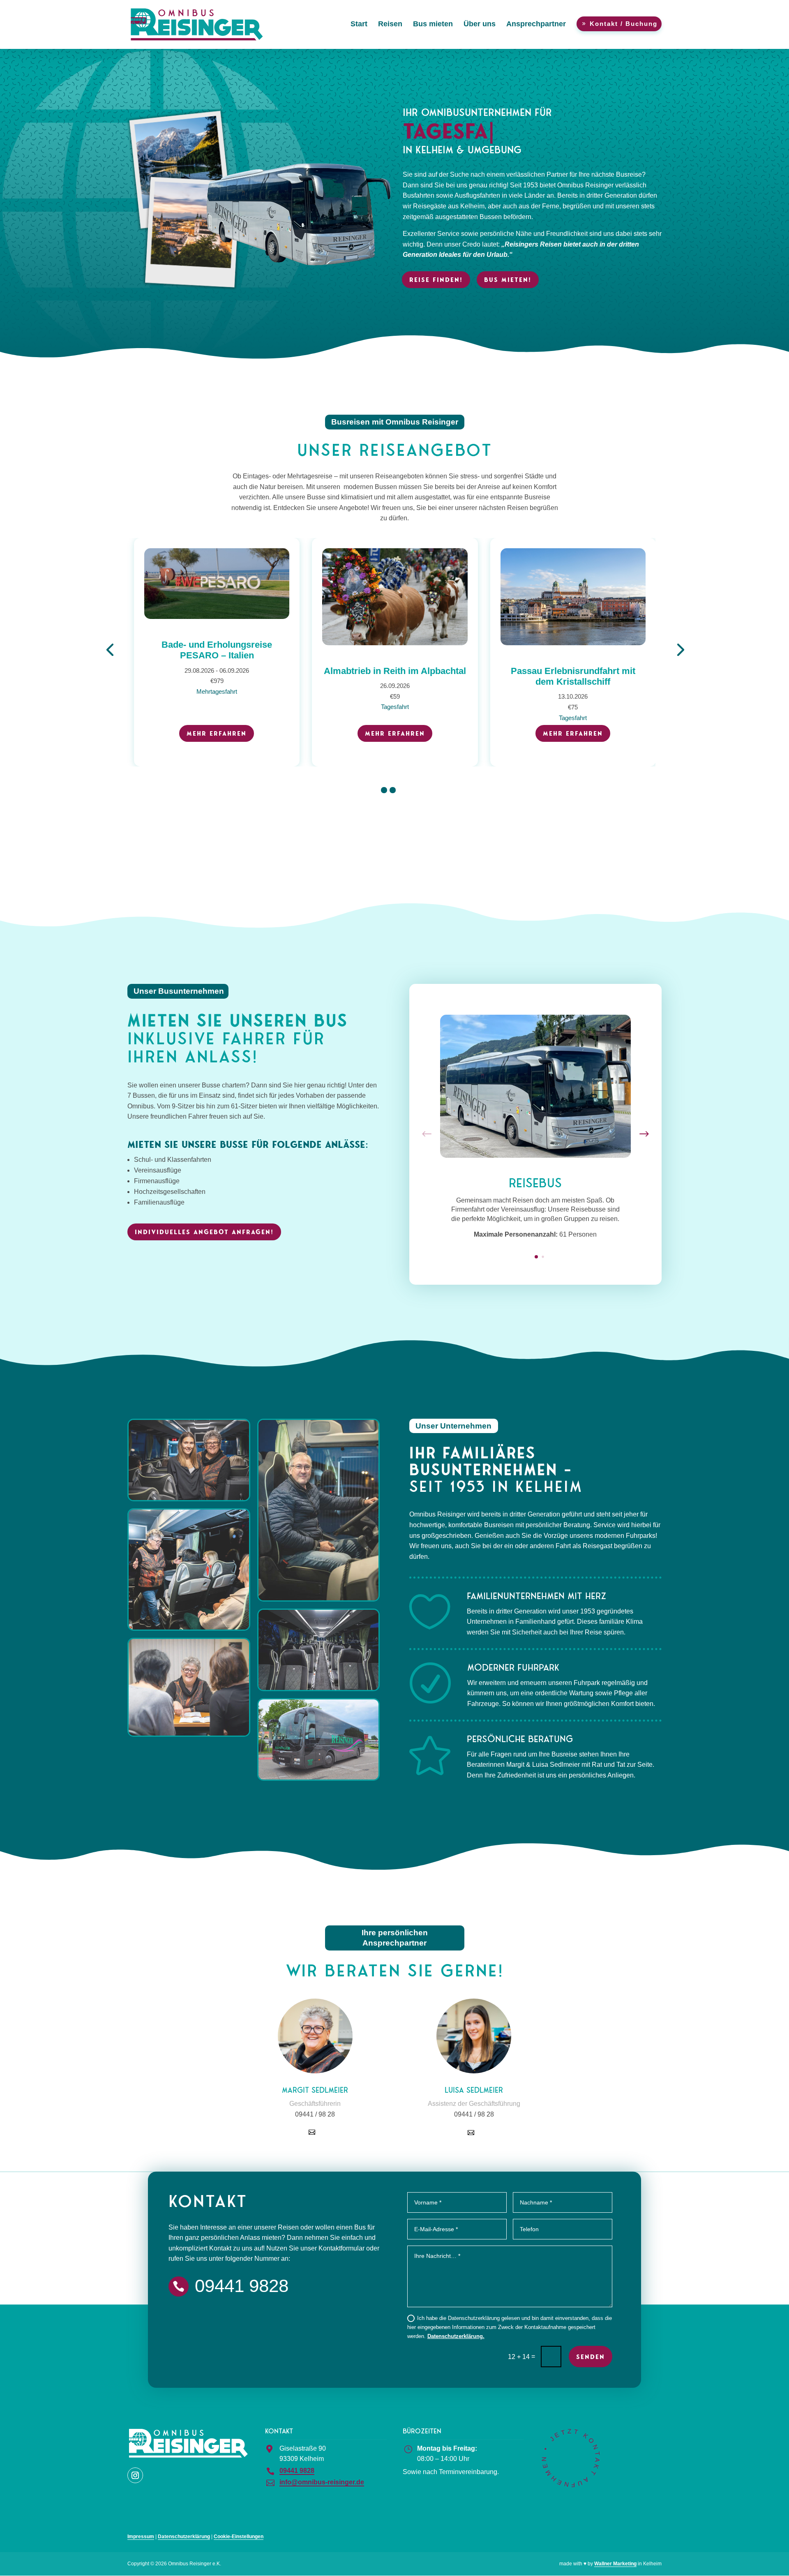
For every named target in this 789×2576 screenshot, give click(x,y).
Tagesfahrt (217, 707)
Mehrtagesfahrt (573, 707)
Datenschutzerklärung (184, 2537)
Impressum (141, 2537)
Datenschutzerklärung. (456, 2336)
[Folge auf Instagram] (135, 2475)
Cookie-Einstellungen (239, 2537)
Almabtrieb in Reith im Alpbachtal (217, 671)
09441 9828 (297, 2471)
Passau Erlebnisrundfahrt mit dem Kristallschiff (395, 676)
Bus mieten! (508, 280)
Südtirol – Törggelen (573, 671)
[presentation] (110, 649)
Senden (591, 2357)
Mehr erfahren (217, 733)
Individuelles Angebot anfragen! (204, 1232)
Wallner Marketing (615, 2564)
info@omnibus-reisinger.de (322, 2482)
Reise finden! (436, 280)
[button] (384, 790)
